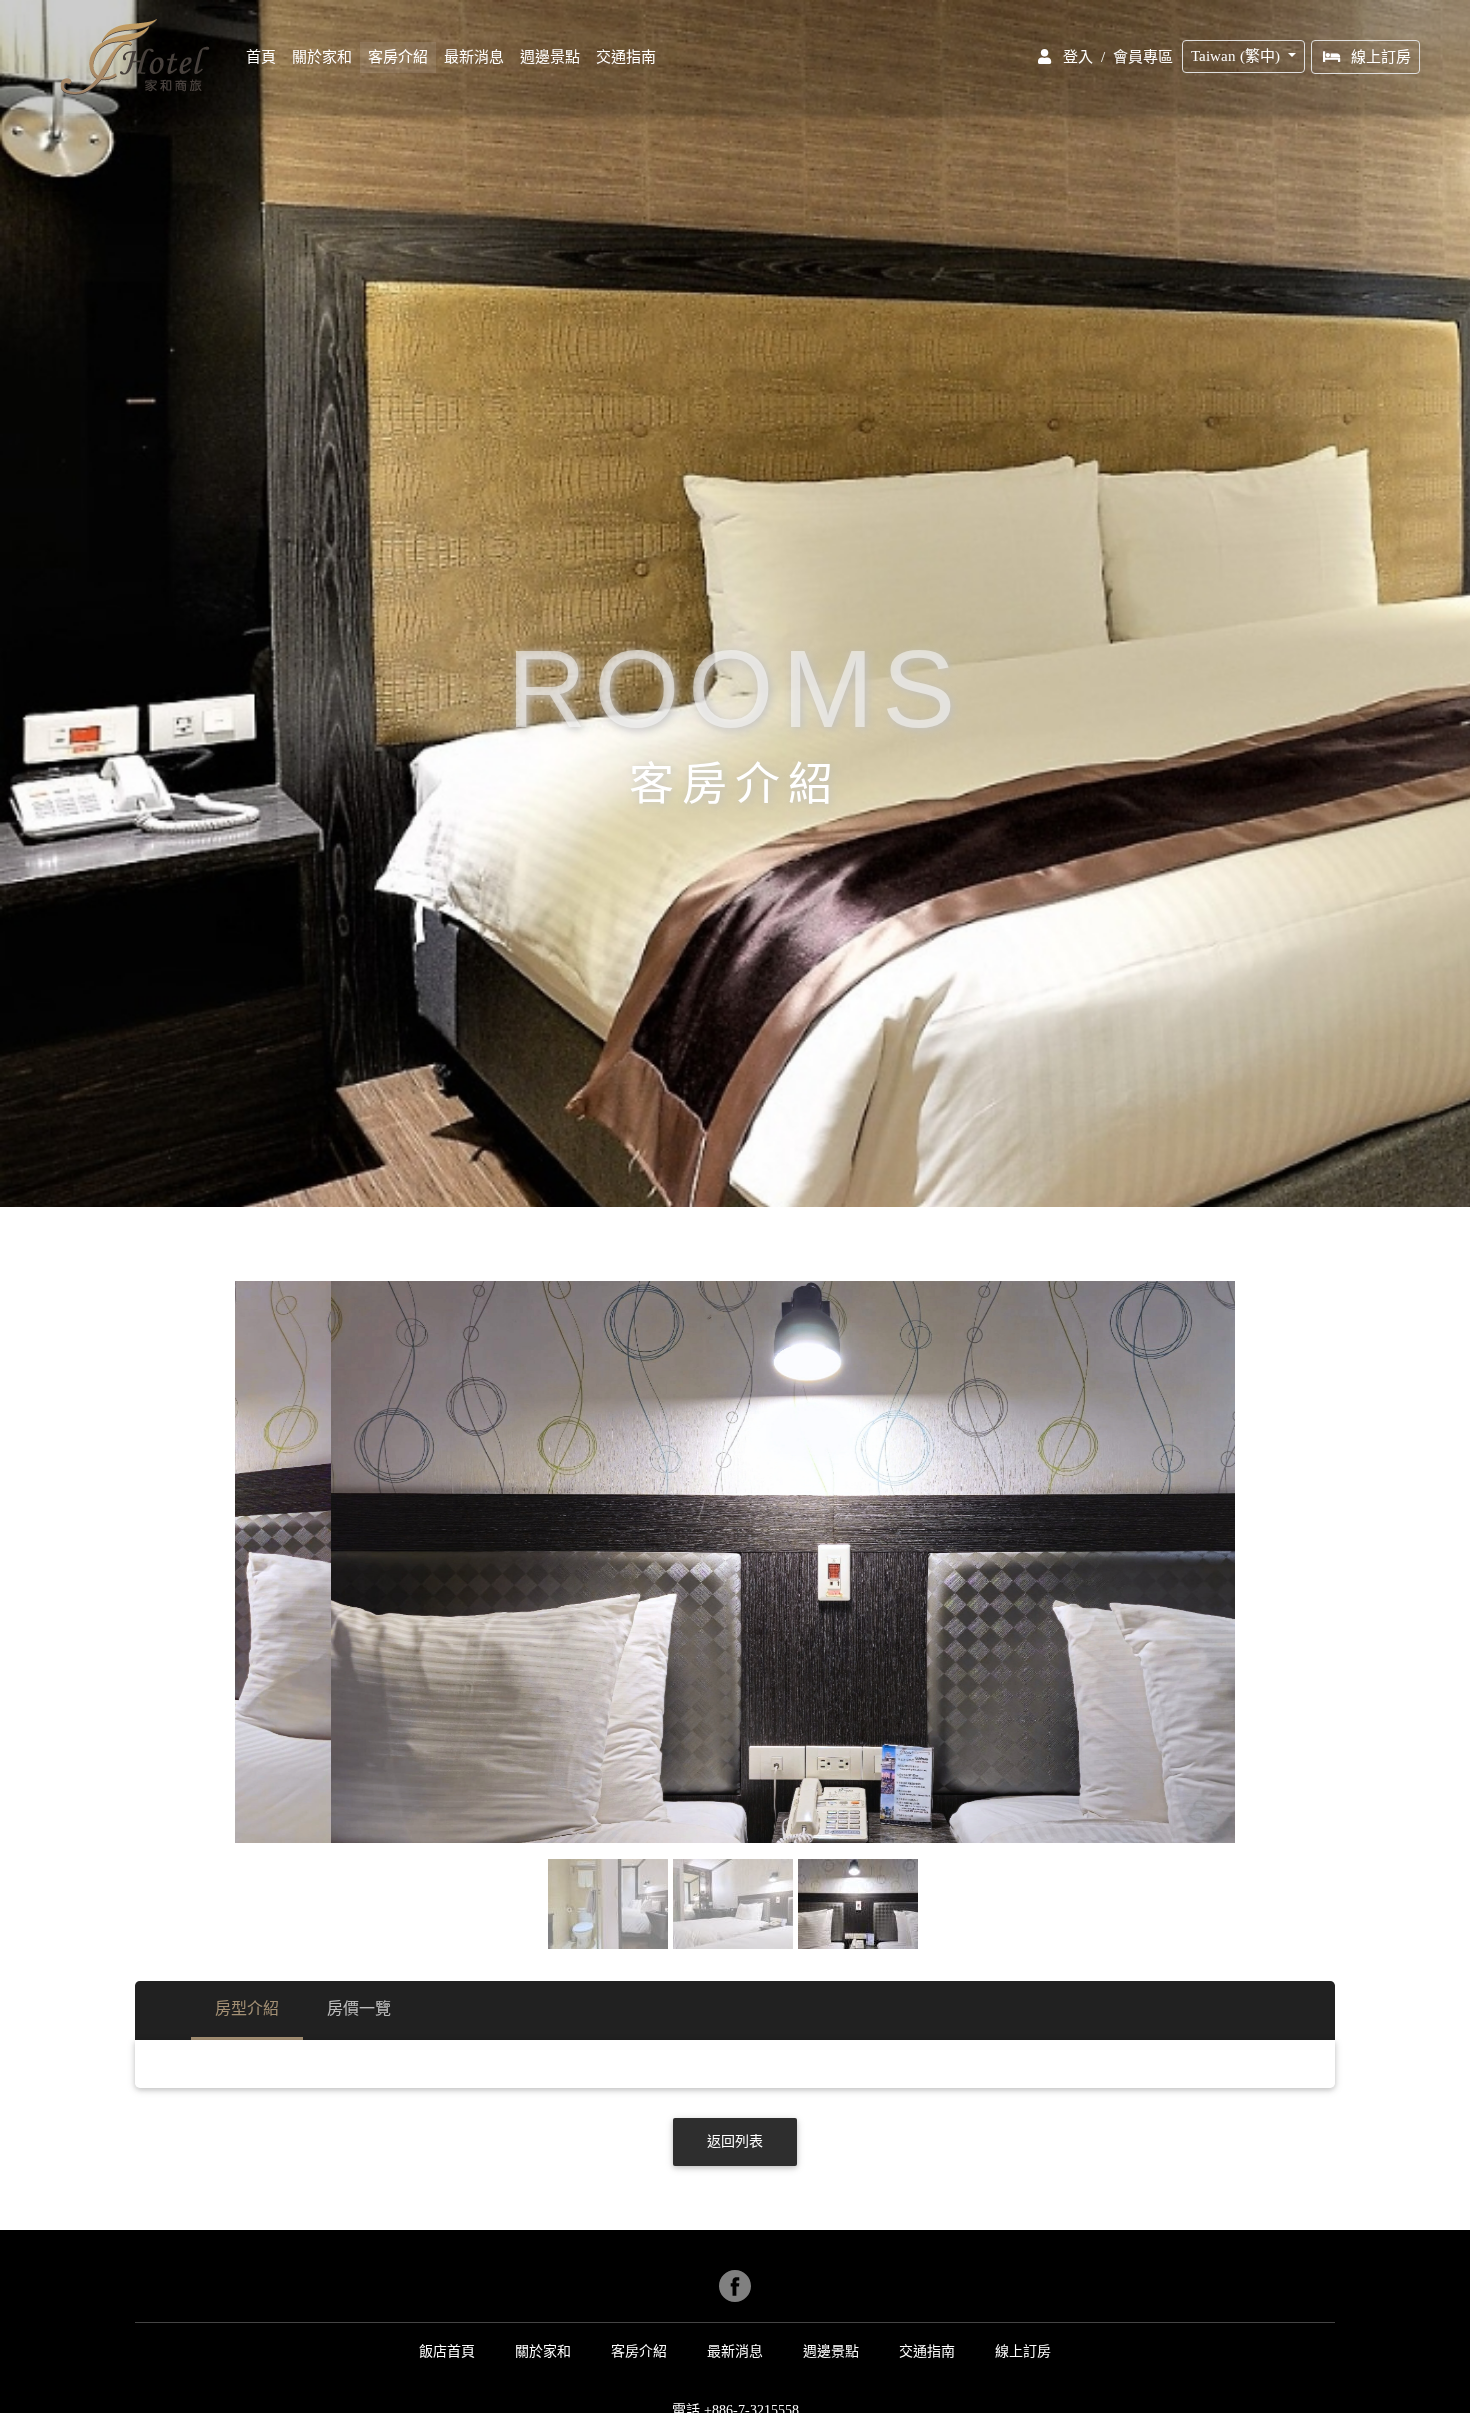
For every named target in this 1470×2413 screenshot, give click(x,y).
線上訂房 (1381, 57)
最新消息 (474, 57)
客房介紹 (398, 57)
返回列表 (735, 2141)
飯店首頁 (447, 2351)
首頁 (265, 56)
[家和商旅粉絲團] (735, 2286)
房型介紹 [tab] (247, 2008)
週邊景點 (550, 57)
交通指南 (626, 57)
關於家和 (322, 57)
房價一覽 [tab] (359, 2008)
